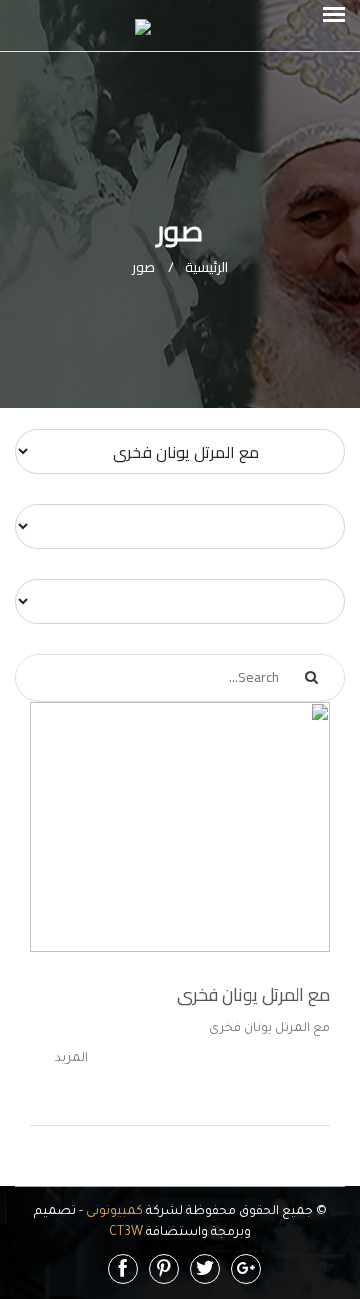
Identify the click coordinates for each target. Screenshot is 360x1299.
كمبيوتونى (113, 1212)
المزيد (71, 1059)
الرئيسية (198, 267)
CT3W (126, 1233)
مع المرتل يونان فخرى (253, 994)
